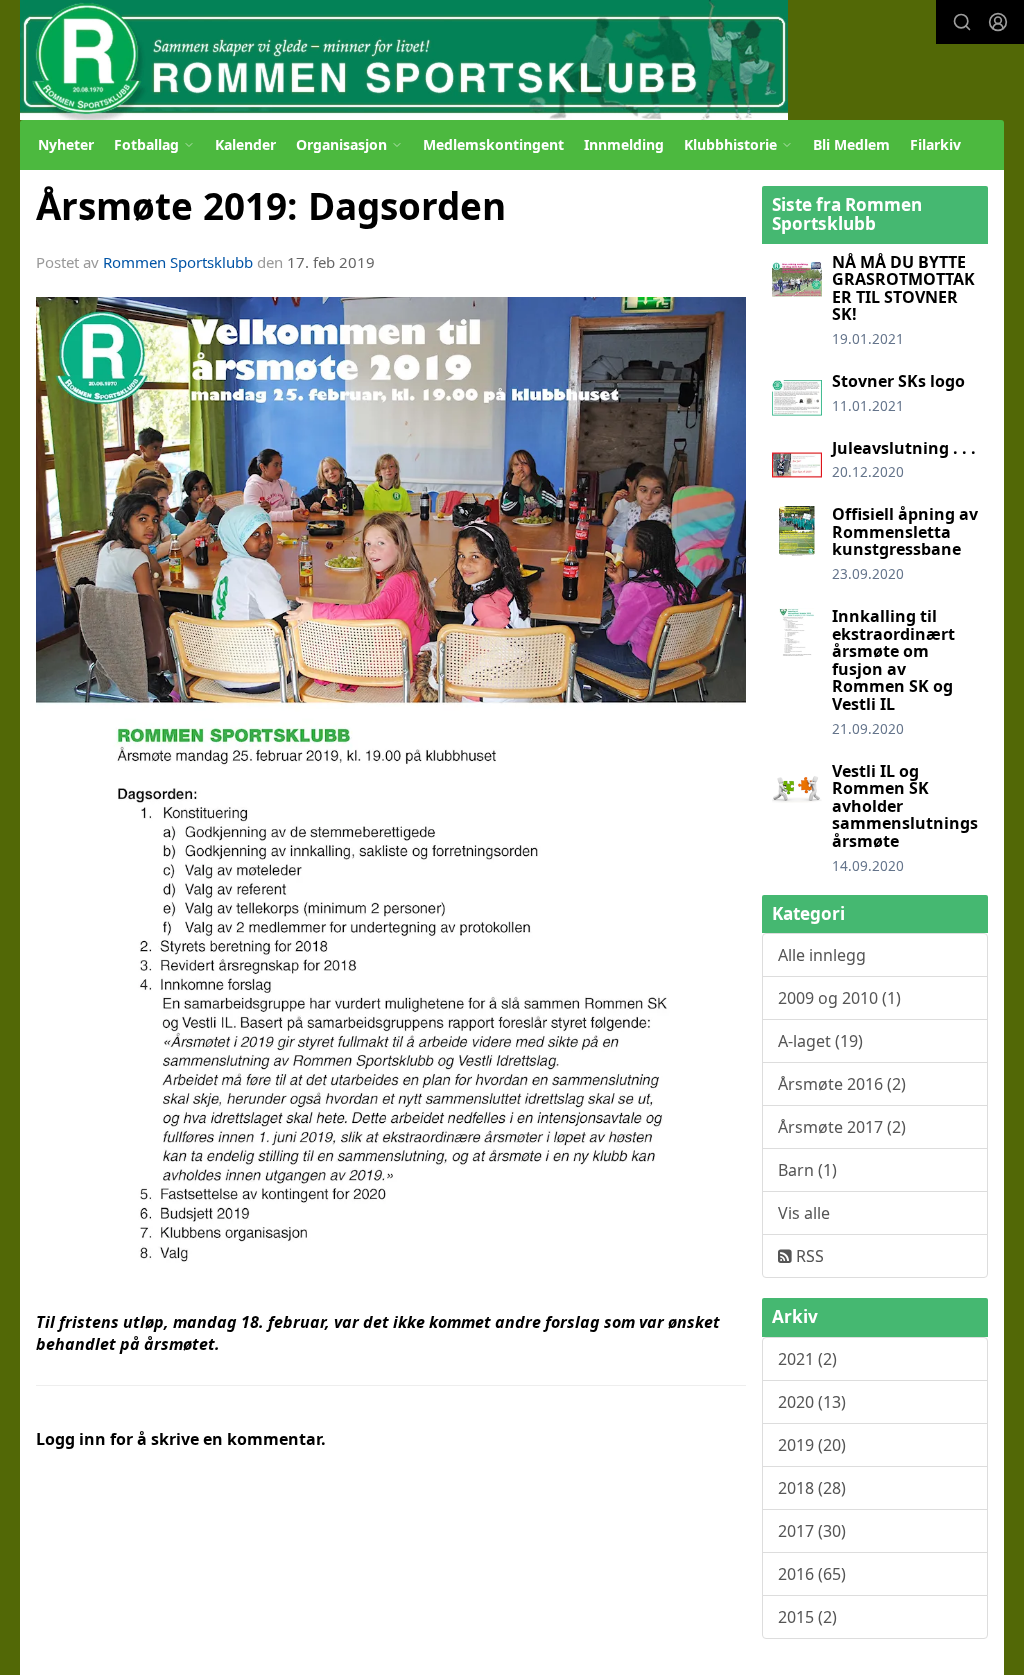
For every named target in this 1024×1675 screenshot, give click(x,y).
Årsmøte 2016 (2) (842, 1084)
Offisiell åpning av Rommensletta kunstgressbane (905, 531)
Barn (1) (807, 1170)
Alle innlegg (822, 955)
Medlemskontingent (493, 144)
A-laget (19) (820, 1041)
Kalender (245, 144)
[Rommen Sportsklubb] (404, 60)
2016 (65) (812, 1574)
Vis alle (804, 1213)
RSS (808, 1256)
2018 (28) (812, 1488)
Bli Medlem (851, 144)
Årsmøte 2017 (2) (842, 1127)
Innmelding (624, 144)
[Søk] (962, 22)
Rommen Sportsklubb (178, 262)
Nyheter (66, 144)
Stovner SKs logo (898, 381)
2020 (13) (812, 1402)
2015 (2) (807, 1617)
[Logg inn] (998, 22)
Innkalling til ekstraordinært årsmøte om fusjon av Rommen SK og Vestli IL (893, 660)
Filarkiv (935, 144)
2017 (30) (812, 1531)
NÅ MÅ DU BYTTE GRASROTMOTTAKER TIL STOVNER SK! (903, 288)
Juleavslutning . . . (904, 448)
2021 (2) (807, 1359)
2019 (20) (812, 1445)
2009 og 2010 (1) (839, 998)
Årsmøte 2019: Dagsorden (271, 206)
